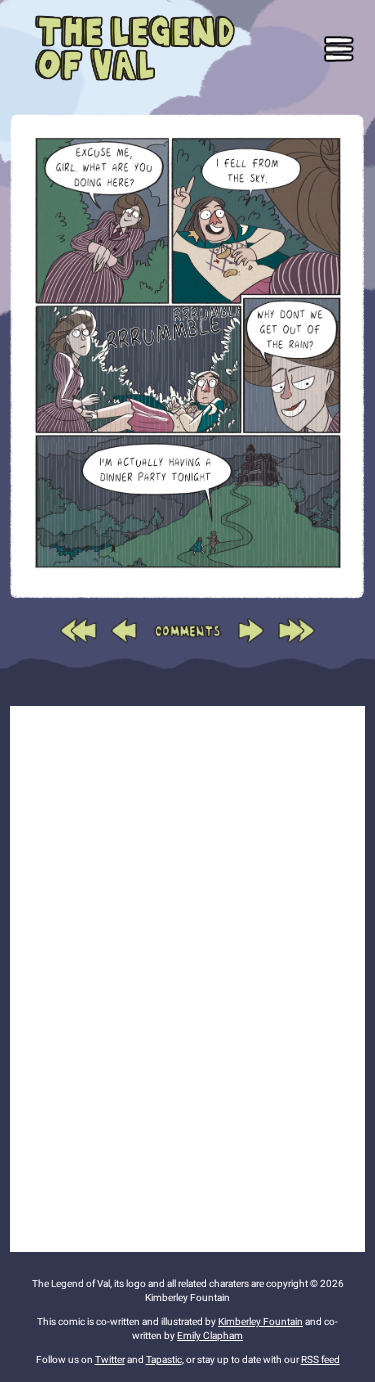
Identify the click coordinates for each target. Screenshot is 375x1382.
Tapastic (164, 1359)
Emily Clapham (210, 1335)
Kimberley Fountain (260, 1321)
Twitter (110, 1359)
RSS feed (320, 1359)
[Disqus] (187, 976)
